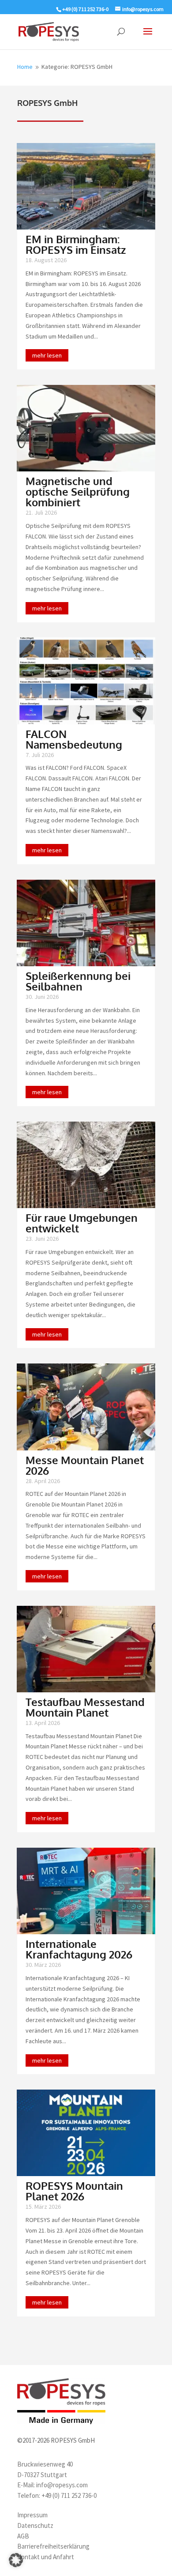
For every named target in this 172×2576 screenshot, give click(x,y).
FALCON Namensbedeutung (74, 739)
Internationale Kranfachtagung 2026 (79, 1949)
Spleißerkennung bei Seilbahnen (78, 981)
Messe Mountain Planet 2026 (85, 1465)
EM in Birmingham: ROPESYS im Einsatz (76, 244)
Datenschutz (35, 2525)
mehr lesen (47, 355)
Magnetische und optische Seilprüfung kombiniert (78, 491)
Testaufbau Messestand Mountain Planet (85, 1707)
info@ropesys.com (62, 2485)
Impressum (32, 2515)
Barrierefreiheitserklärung (53, 2546)
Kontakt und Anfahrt (46, 2557)
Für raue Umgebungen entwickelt (82, 1223)
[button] (16, 2560)
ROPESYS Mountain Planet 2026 (74, 2191)
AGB (23, 2536)
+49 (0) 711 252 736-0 (69, 2495)
